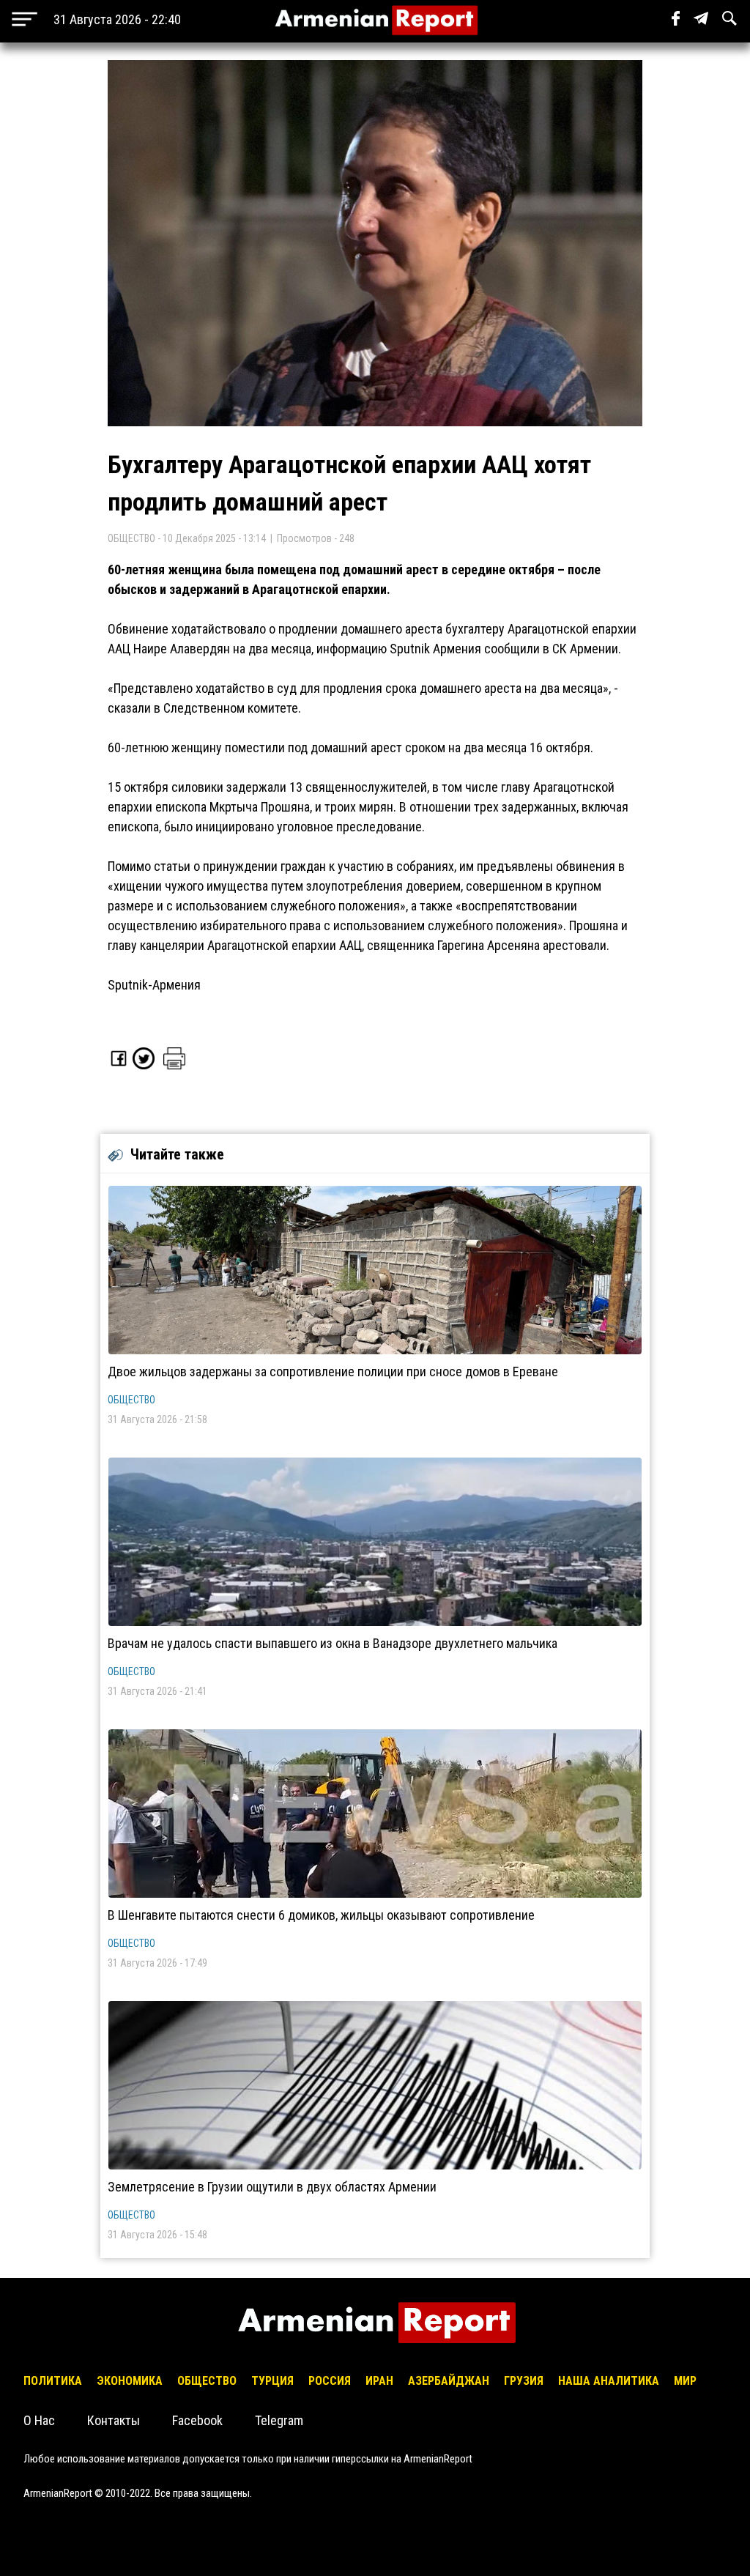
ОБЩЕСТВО (131, 1400)
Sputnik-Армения (154, 985)
